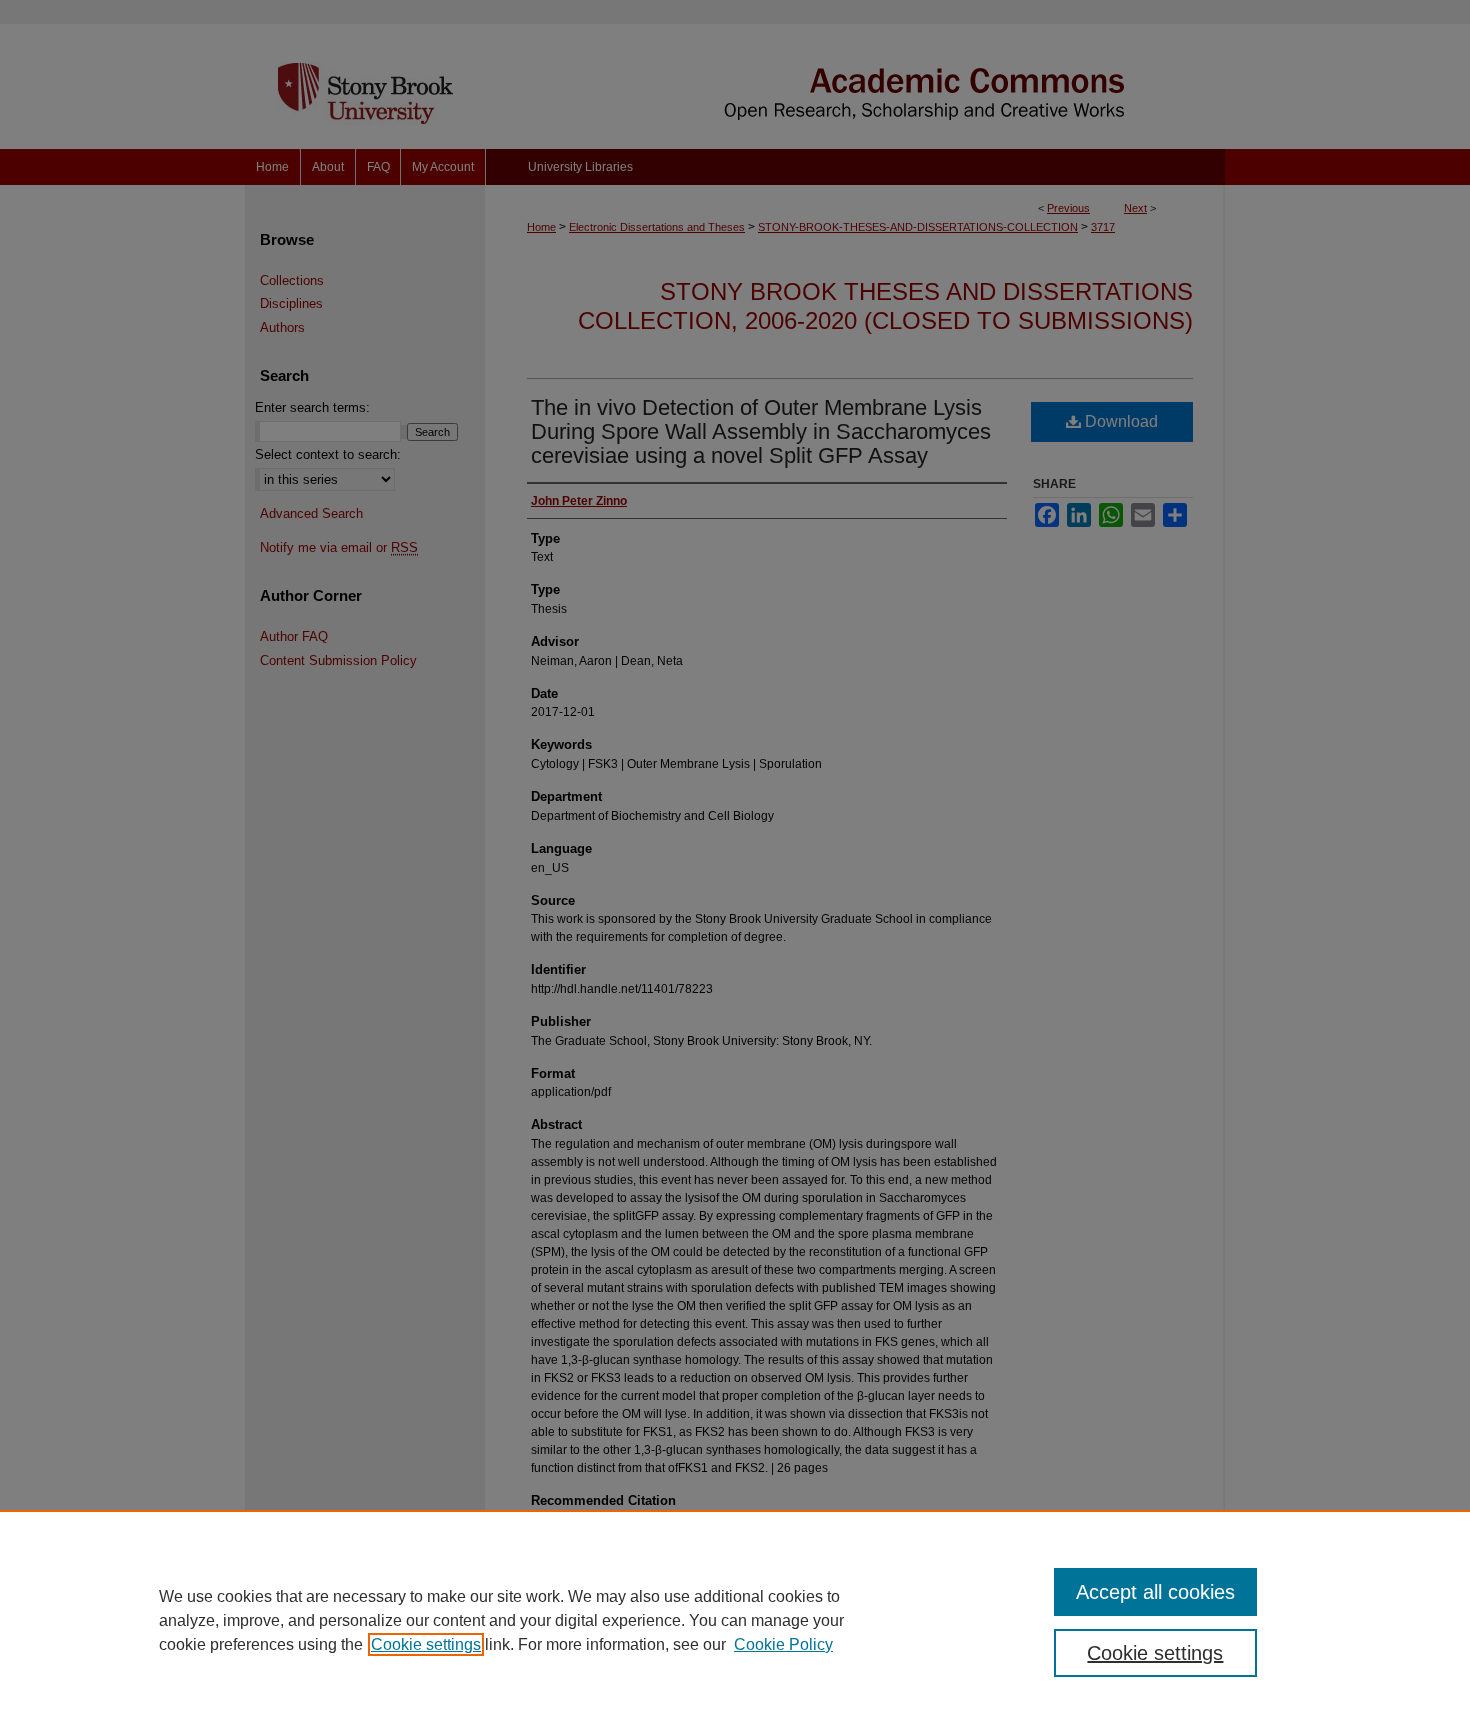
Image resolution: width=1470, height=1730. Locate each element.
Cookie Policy (783, 1644)
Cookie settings (426, 1644)
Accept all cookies (1155, 1592)
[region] (735, 1620)
